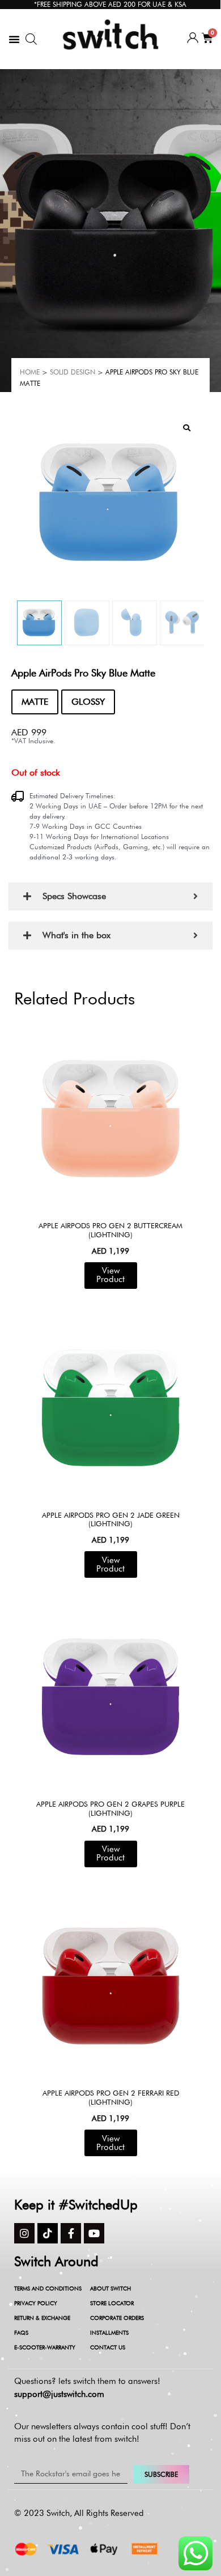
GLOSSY (88, 702)
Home (30, 372)
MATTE (35, 702)
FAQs (21, 2332)
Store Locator (112, 2303)
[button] (14, 39)
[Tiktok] (48, 2233)
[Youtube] (94, 2233)
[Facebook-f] (71, 2233)
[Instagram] (24, 2233)
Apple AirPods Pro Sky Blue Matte (83, 673)
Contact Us (108, 2347)
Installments (109, 2332)
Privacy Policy (36, 2303)
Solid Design (73, 372)
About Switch (110, 2288)
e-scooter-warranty (45, 2347)
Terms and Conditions (48, 2288)
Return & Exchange (42, 2318)
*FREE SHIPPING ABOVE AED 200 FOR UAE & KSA (110, 4)
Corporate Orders (117, 2318)
